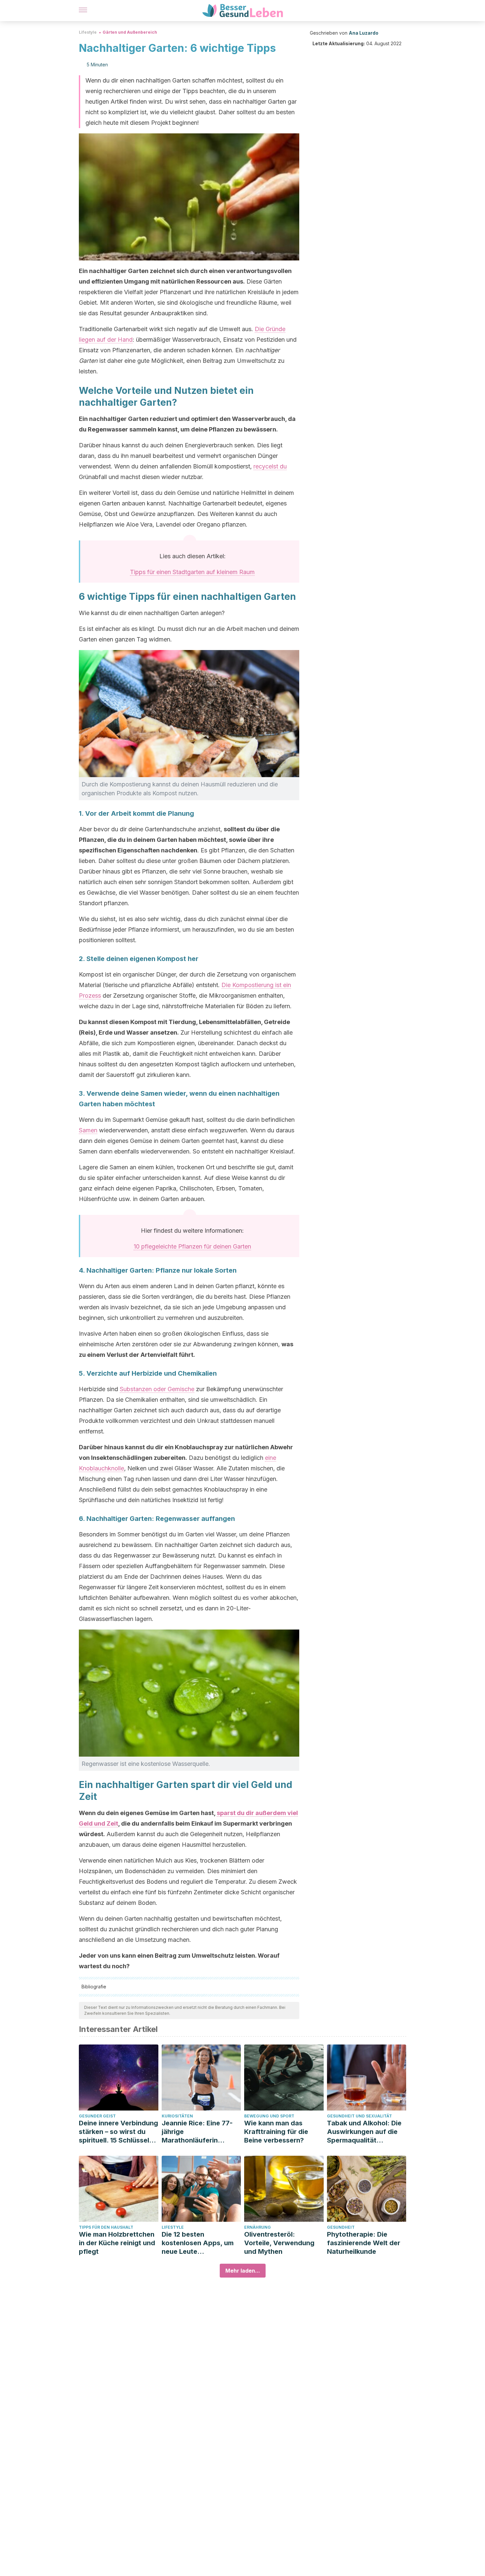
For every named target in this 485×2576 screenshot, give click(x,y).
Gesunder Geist (97, 2116)
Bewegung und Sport (269, 2116)
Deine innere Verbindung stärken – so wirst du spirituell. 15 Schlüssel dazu (118, 2132)
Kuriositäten (177, 2116)
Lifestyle (88, 32)
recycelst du (270, 466)
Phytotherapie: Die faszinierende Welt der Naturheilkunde (364, 2243)
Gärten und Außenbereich (130, 32)
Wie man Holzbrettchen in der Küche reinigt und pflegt (117, 2243)
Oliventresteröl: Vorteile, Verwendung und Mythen (279, 2243)
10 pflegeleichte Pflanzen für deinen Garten (192, 1246)
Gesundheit (341, 2227)
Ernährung (258, 2227)
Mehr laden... (243, 2271)
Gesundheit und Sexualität (359, 2116)
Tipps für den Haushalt (106, 2227)
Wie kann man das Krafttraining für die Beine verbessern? (276, 2132)
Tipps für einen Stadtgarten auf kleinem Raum (192, 572)
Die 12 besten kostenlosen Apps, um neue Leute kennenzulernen (198, 2243)
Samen (88, 1130)
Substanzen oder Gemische (157, 1389)
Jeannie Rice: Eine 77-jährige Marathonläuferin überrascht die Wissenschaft (197, 2132)
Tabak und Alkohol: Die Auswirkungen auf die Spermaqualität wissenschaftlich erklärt (366, 2132)
